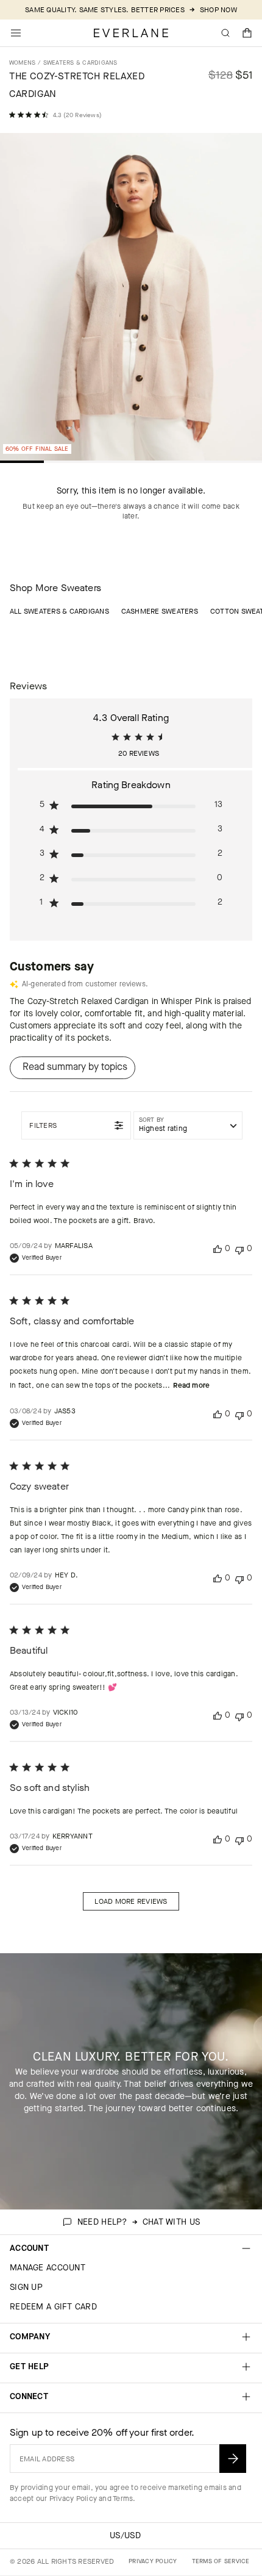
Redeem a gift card (53, 2307)
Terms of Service (221, 2561)
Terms (123, 2499)
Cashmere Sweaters (160, 611)
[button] (247, 33)
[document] (131, 300)
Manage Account (48, 2268)
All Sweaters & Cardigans (59, 611)
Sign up (26, 2287)
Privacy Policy (73, 2499)
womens (22, 63)
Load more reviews (131, 1901)
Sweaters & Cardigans (80, 63)
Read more (191, 1385)
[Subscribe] (233, 2459)
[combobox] (188, 1125)
